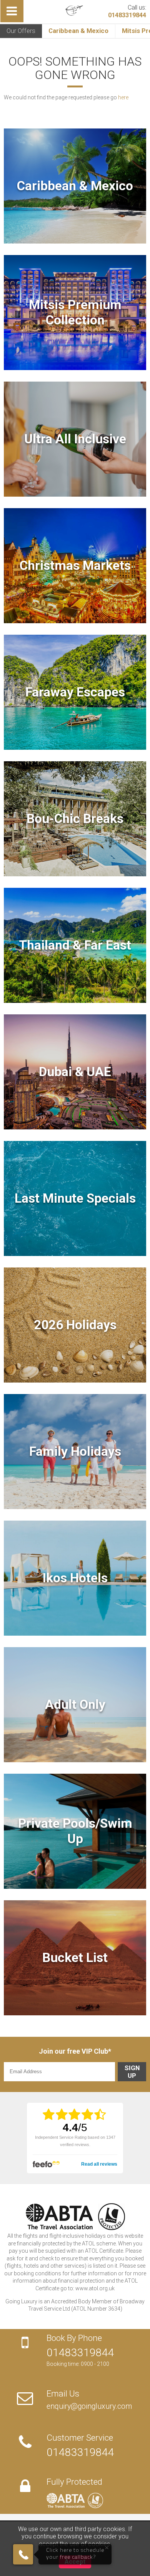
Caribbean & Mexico (78, 31)
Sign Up (132, 2072)
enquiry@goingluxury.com (89, 2406)
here (123, 97)
